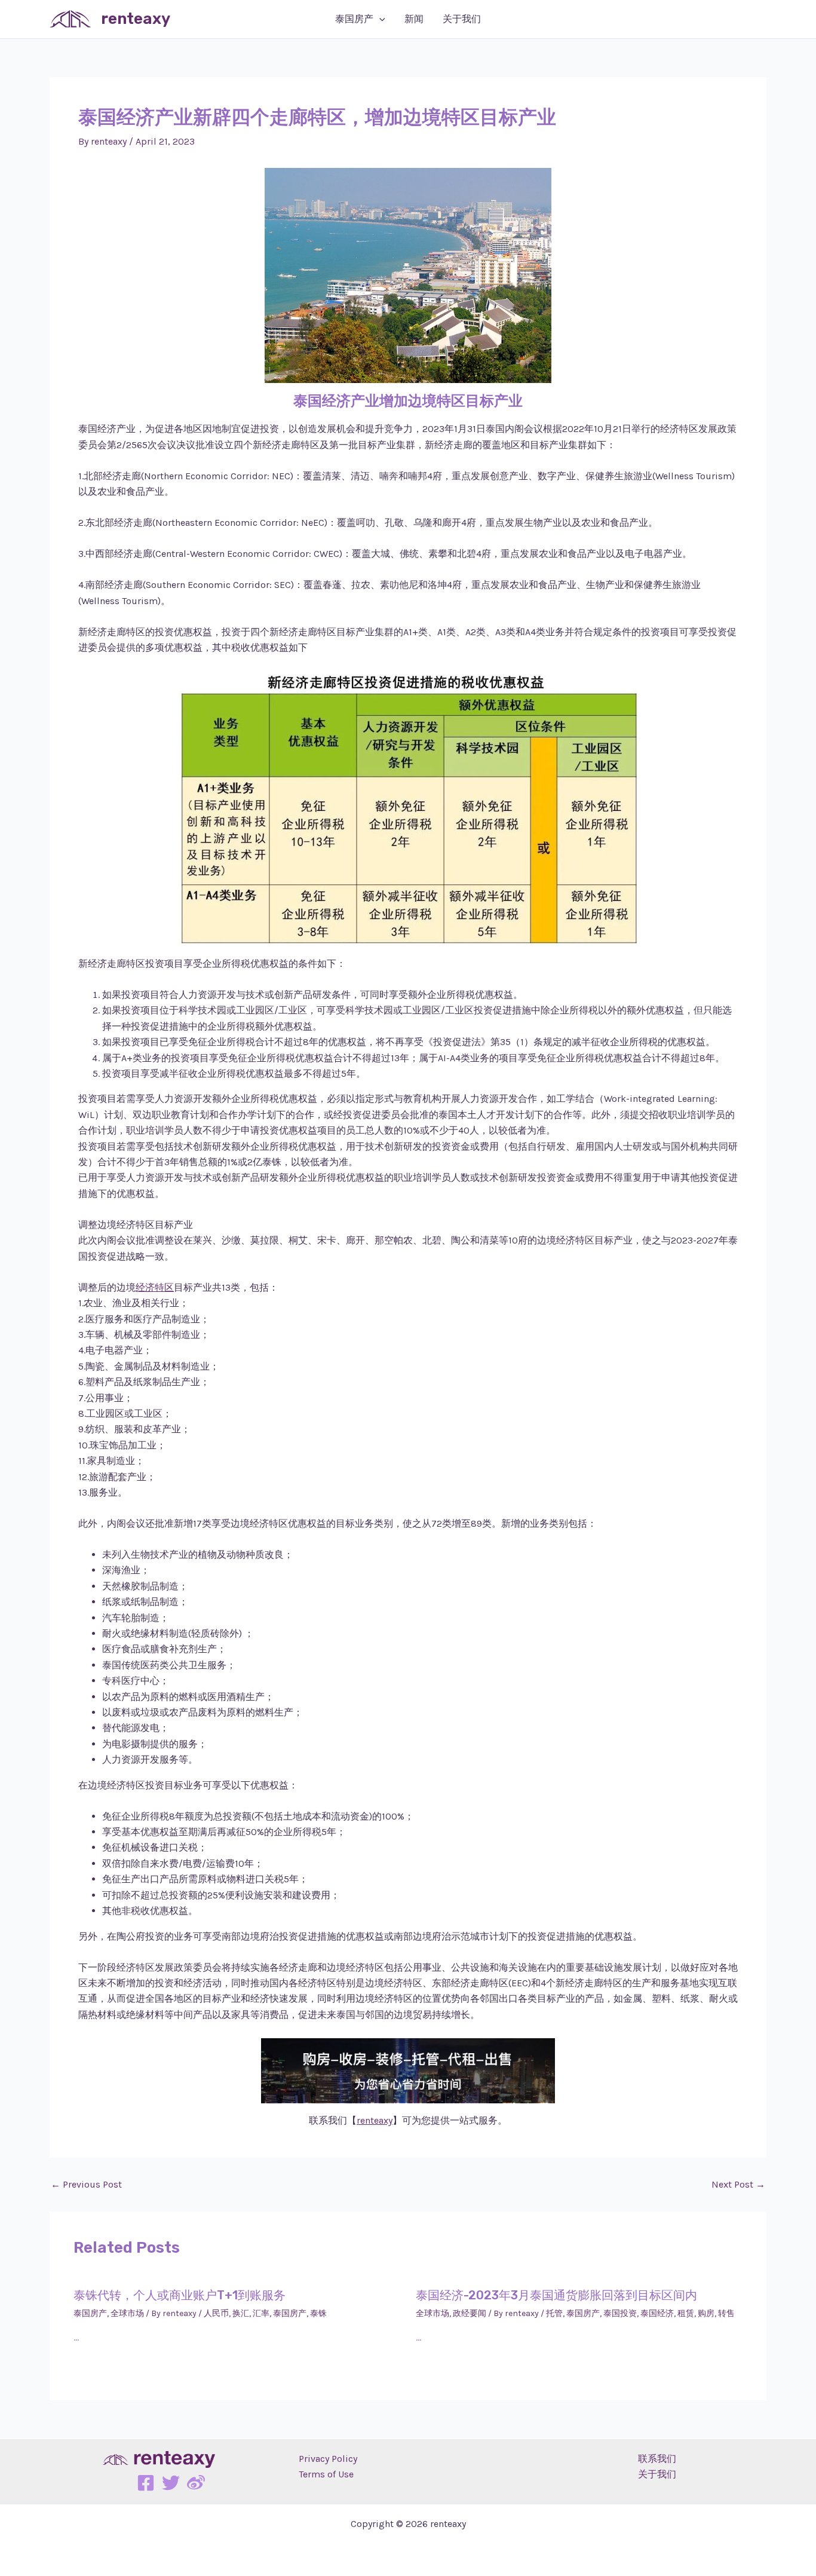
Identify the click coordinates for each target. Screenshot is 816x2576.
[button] (379, 19)
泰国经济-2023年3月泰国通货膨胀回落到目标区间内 (556, 2295)
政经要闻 (470, 2313)
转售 (726, 2313)
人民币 (216, 2313)
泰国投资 (620, 2313)
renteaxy (136, 19)
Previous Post (86, 2185)
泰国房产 (90, 2313)
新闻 (414, 19)
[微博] (196, 2483)
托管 (554, 2313)
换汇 (241, 2313)
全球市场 (127, 2313)
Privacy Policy (328, 2459)
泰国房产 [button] (354, 19)
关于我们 (462, 19)
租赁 (686, 2313)
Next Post (738, 2185)
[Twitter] (171, 2483)
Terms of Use (326, 2474)
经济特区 (155, 1287)
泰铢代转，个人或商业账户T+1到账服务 (180, 2295)
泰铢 (318, 2313)
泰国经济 (657, 2313)
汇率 (261, 2313)
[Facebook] (146, 2483)
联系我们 (657, 2459)
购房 (706, 2313)
